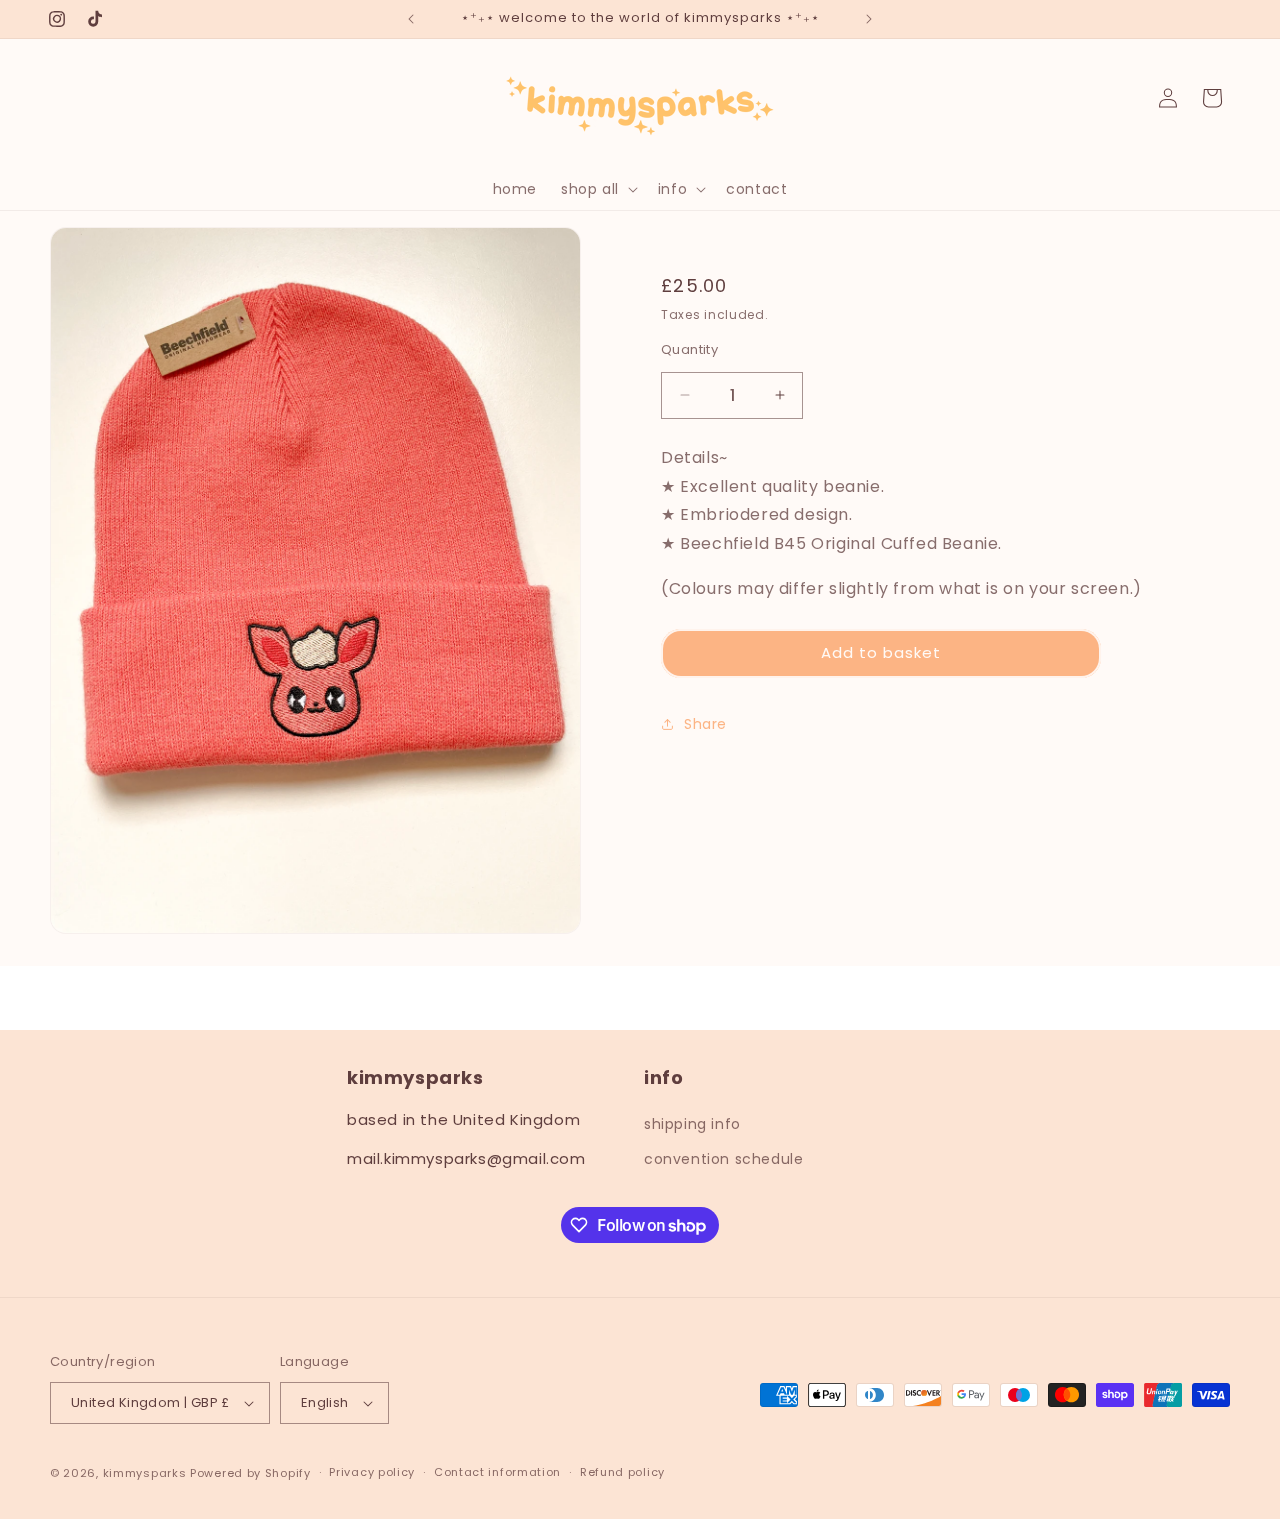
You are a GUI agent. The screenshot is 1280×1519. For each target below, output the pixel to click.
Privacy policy (372, 1472)
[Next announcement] (869, 19)
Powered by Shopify (250, 1473)
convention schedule (723, 1159)
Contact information (497, 1472)
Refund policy (622, 1472)
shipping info (692, 1124)
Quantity (689, 349)
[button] (597, 189)
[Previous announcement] (411, 19)
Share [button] (705, 724)
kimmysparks (145, 1473)
